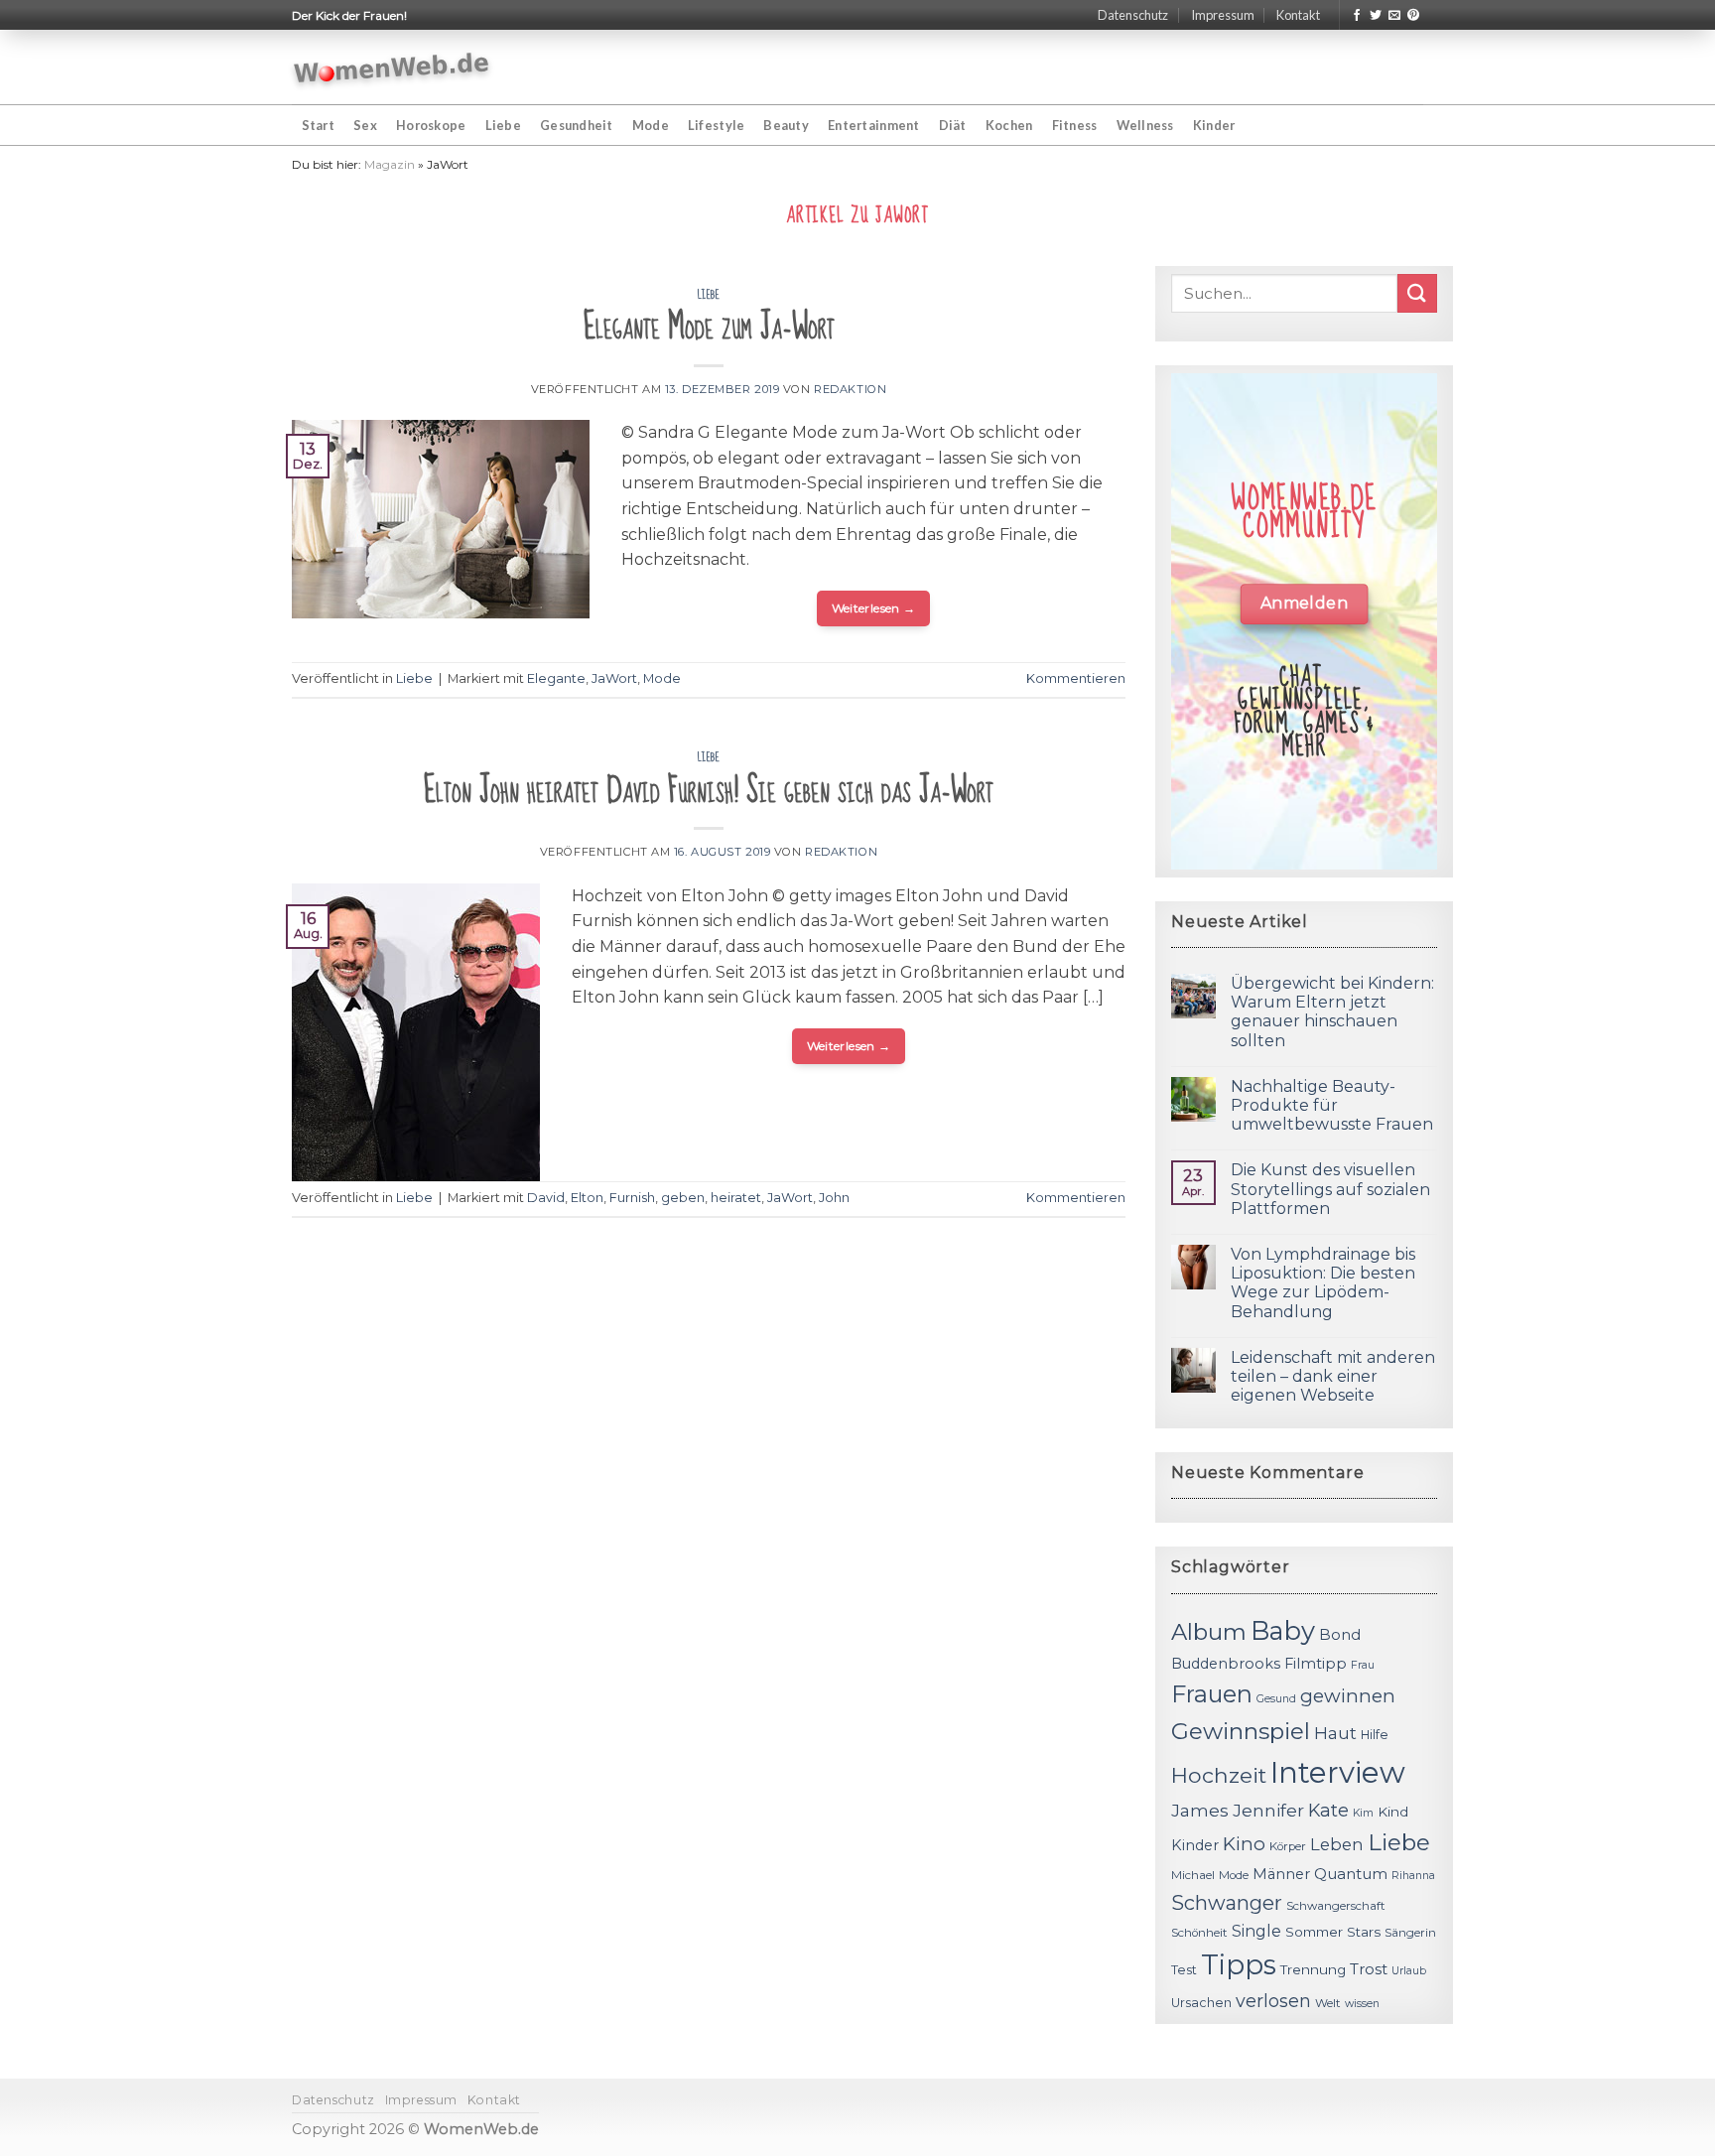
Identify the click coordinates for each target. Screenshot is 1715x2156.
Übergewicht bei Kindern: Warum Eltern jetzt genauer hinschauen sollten (1332, 1012)
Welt (1328, 2003)
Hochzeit (1219, 1775)
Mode (651, 125)
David (546, 1198)
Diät (953, 125)
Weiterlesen (874, 608)
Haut (1335, 1733)
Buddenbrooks (1226, 1664)
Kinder (1214, 125)
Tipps (1239, 1964)
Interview (1338, 1772)
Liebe (503, 125)
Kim (1363, 1813)
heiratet (736, 1198)
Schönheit (1199, 1933)
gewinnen (1348, 1696)
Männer (1281, 1874)
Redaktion (850, 389)
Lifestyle (716, 125)
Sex (365, 125)
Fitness (1075, 125)
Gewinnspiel (1241, 1731)
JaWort (614, 678)
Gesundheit (577, 125)
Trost (1369, 1969)
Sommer (1314, 1932)
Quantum (1351, 1874)
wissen (1362, 2004)
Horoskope (431, 125)
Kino (1244, 1844)
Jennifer (1268, 1810)
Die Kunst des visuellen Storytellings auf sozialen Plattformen (1330, 1189)
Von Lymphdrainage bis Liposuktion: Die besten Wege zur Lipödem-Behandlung (1323, 1283)
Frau (1363, 1665)
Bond (1340, 1634)
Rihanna (1413, 1876)
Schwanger (1227, 1903)
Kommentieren (1076, 678)
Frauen (1212, 1694)
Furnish (632, 1198)
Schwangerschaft (1336, 1906)
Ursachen (1201, 2003)
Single (1256, 1931)
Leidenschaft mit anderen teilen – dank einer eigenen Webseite (1333, 1376)
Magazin (390, 164)
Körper (1288, 1846)
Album (1209, 1632)
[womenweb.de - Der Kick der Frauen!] (392, 67)
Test (1184, 1970)
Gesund (1276, 1699)
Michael (1193, 1875)
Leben (1337, 1844)
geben (683, 1198)
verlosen (1273, 2001)
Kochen (1009, 125)
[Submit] (1417, 293)
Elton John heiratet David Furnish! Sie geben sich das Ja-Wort (709, 791)
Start (318, 125)
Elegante (556, 678)
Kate (1328, 1810)
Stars (1364, 1932)
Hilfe (1375, 1735)
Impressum (1223, 15)
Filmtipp (1316, 1664)
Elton (587, 1198)
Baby (1283, 1630)
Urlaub (1409, 1971)
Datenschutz (1133, 15)
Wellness (1145, 125)
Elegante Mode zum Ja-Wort (709, 327)
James (1200, 1810)
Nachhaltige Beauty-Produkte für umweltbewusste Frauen (1332, 1105)
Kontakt (1298, 15)
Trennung (1313, 1969)
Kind (1393, 1812)
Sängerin (1410, 1933)
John (834, 1198)
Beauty (786, 125)
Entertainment (873, 125)
